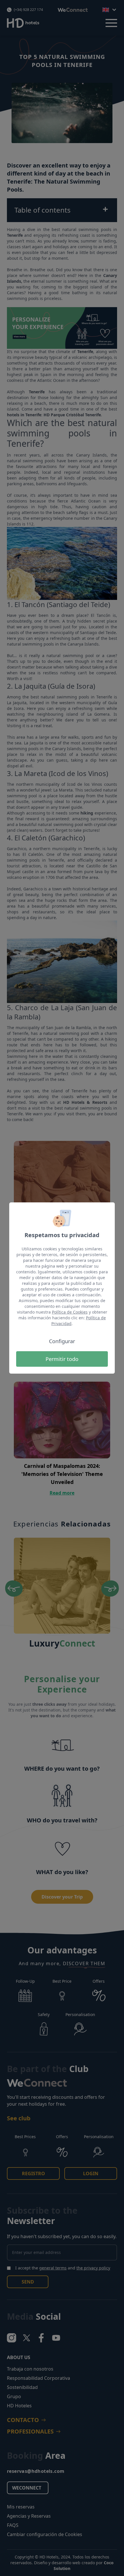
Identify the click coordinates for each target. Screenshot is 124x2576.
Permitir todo (62, 1359)
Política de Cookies (70, 1312)
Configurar (62, 1341)
